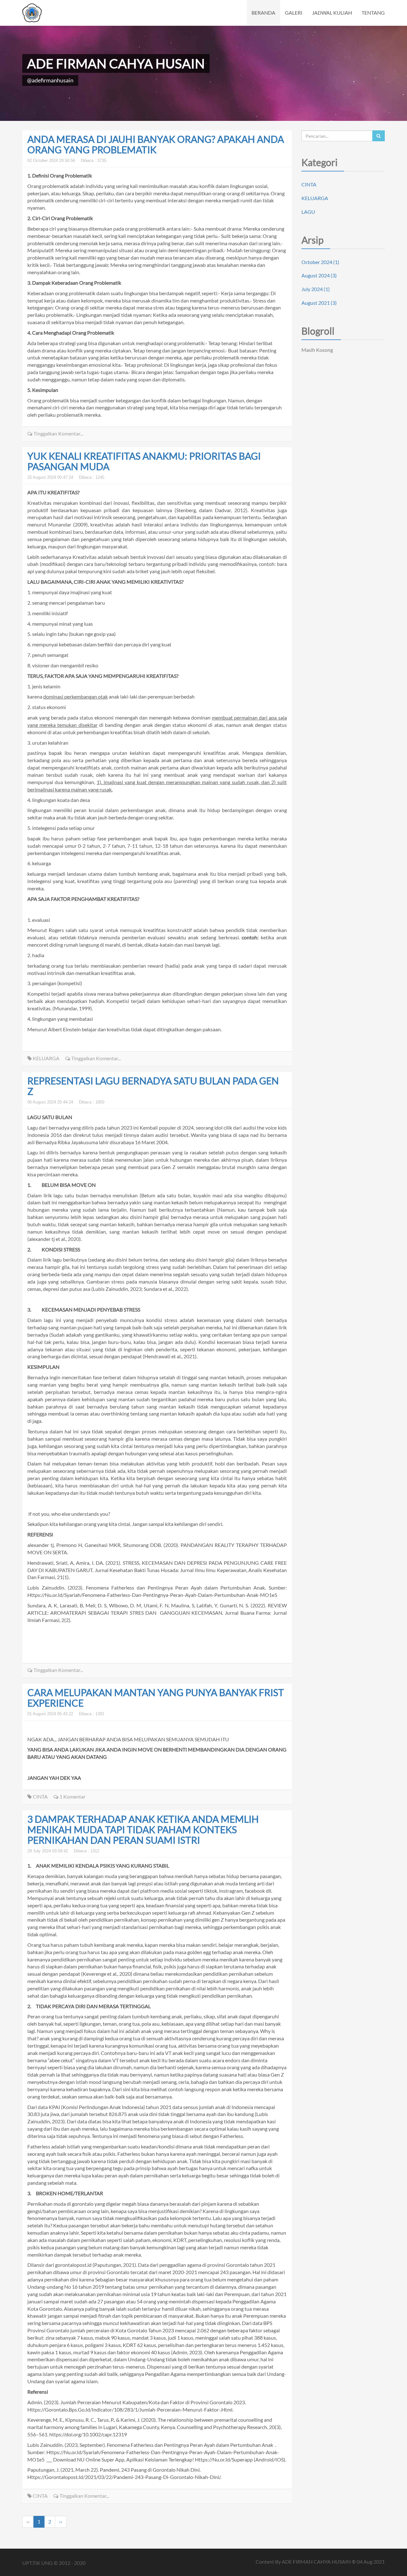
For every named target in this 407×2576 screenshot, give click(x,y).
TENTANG (373, 13)
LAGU (308, 212)
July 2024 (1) (316, 289)
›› (61, 2521)
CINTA (40, 1796)
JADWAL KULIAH (332, 13)
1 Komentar (72, 1796)
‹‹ (28, 2521)
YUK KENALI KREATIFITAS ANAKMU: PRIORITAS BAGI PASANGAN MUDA (144, 461)
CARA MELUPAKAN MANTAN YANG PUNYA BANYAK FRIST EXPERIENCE (156, 1698)
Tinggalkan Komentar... (58, 433)
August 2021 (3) (319, 303)
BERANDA (263, 13)
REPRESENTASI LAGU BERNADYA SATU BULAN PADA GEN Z (153, 1086)
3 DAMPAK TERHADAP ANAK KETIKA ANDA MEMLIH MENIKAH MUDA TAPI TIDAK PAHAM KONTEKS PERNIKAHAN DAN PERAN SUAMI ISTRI (143, 1829)
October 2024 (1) (320, 262)
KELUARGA (46, 1058)
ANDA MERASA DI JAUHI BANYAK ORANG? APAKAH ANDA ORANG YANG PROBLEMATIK (156, 144)
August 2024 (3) (319, 275)
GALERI (294, 13)
